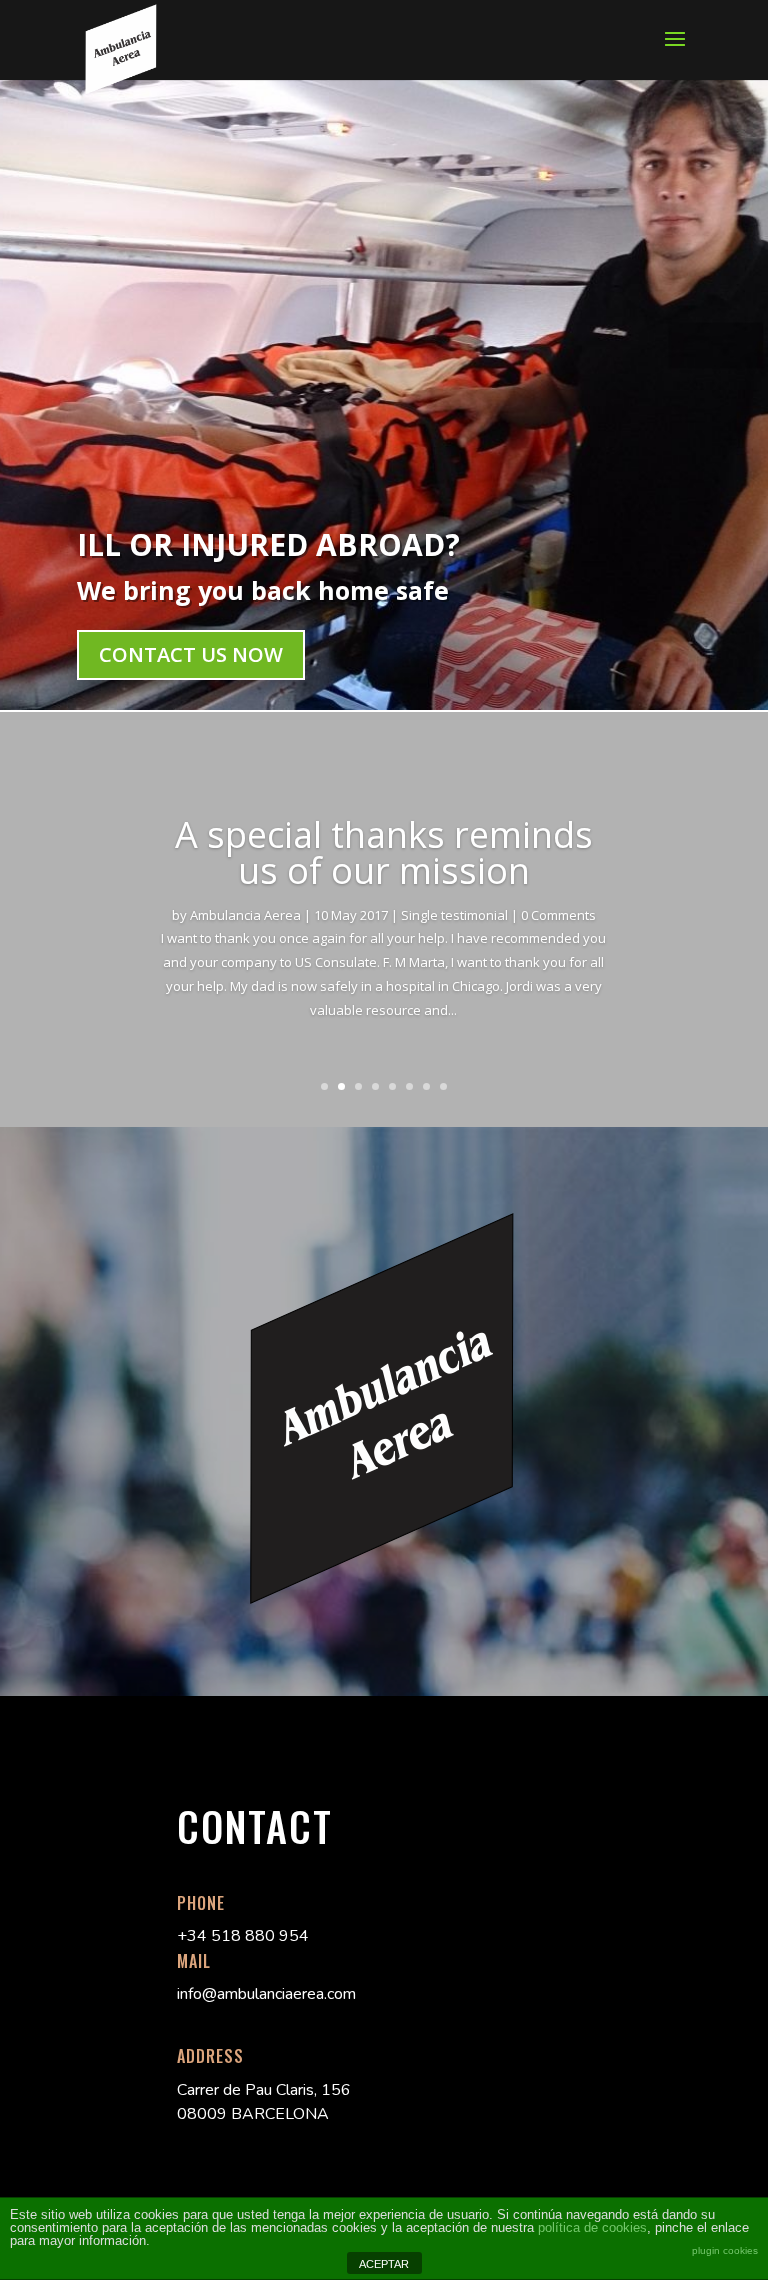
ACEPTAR (384, 2264)
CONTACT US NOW (191, 654)
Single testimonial (454, 915)
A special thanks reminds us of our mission (384, 852)
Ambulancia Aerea (245, 915)
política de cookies (592, 2227)
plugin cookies (725, 2250)
